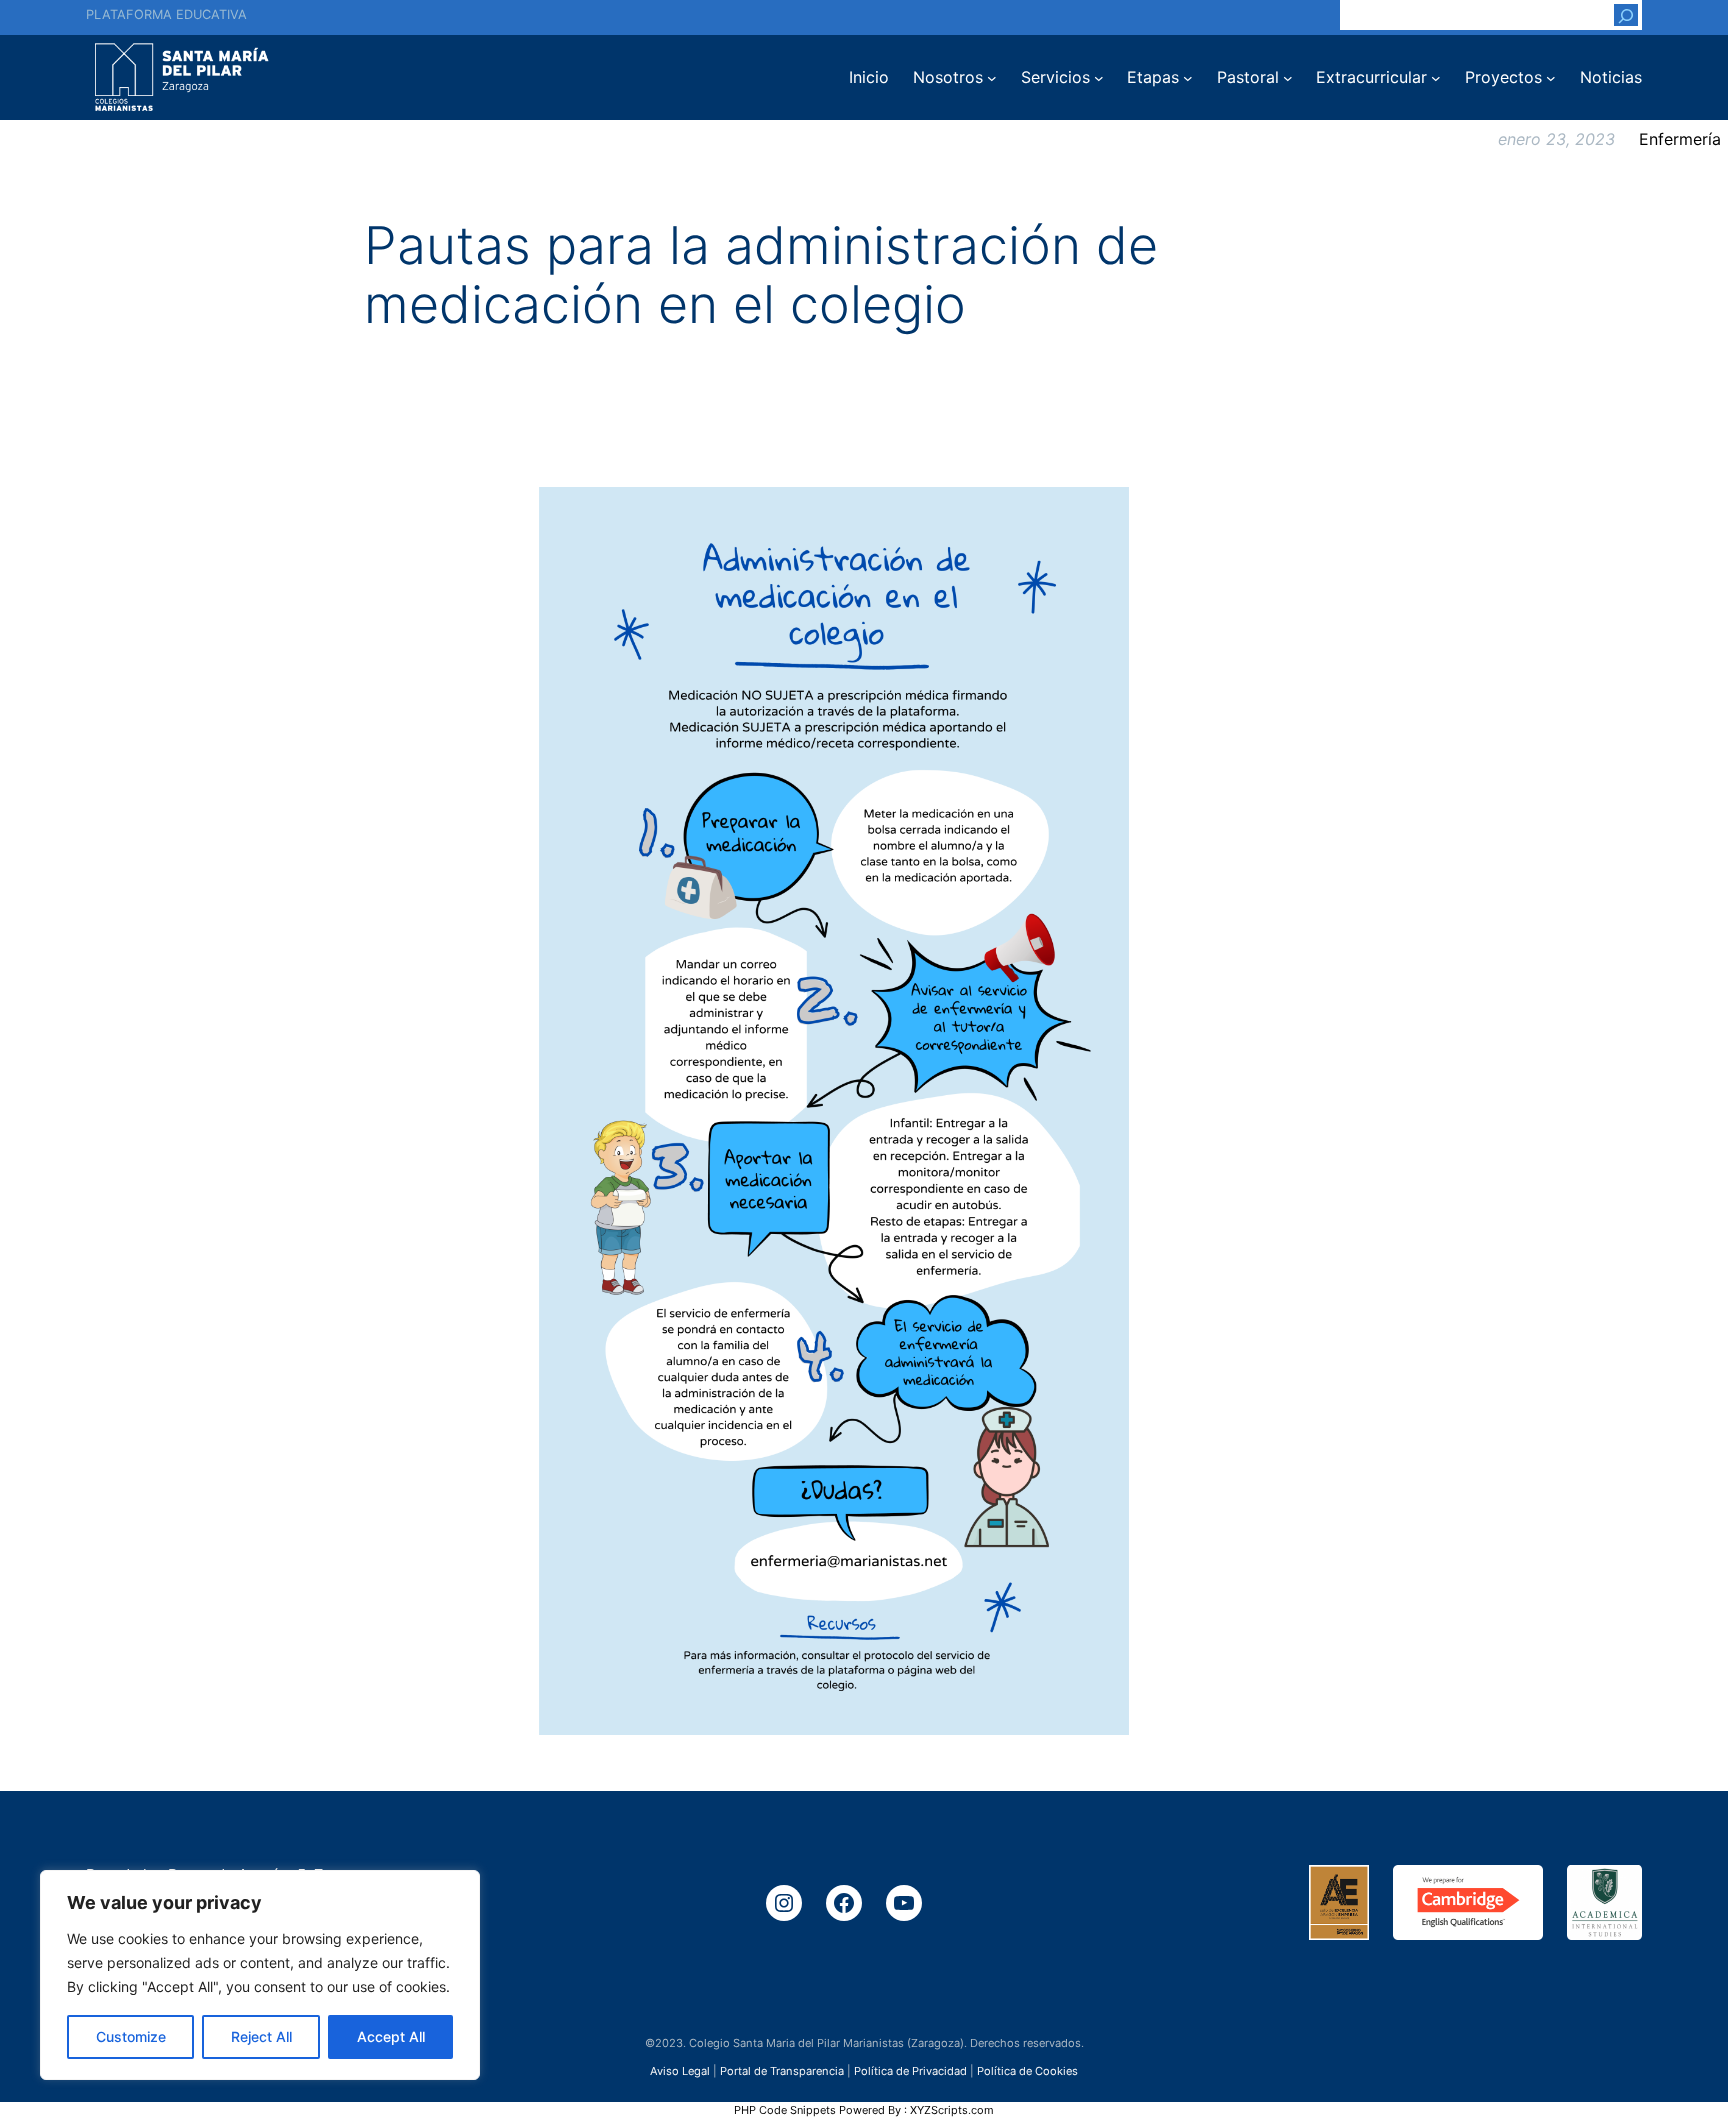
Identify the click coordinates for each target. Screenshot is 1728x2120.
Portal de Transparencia (782, 2071)
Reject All (261, 2036)
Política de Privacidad (910, 2071)
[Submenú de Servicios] (1099, 78)
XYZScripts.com (952, 2110)
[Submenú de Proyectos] (1551, 78)
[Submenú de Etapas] (1188, 78)
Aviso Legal (680, 2071)
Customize (131, 2036)
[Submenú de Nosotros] (992, 78)
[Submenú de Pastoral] (1288, 78)
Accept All (391, 2036)
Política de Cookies (1027, 2071)
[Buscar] (1626, 15)
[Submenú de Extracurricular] (1436, 78)
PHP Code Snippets (785, 2110)
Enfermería (1680, 139)
